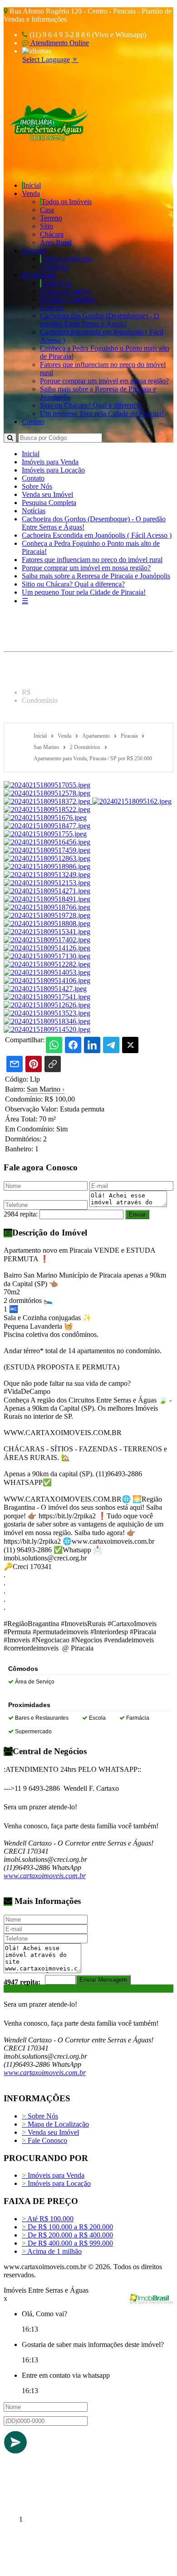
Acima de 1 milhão (52, 2251)
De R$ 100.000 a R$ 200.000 (67, 2227)
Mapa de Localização (55, 2124)
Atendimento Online (59, 43)
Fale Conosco (44, 2140)
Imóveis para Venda (50, 462)
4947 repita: (22, 1982)
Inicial (32, 185)
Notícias (52, 308)
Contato (33, 422)
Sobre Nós (57, 283)
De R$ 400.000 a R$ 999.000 (67, 2243)
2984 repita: (21, 1214)
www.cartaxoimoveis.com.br (45, 1876)
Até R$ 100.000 (48, 2219)
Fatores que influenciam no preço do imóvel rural (92, 560)
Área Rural (56, 242)
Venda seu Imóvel (66, 291)
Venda (31, 193)
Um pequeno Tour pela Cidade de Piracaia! (102, 413)
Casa (47, 210)
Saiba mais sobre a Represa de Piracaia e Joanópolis (96, 576)
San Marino (46, 1089)
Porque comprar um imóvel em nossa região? (104, 381)
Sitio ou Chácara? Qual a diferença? (91, 405)
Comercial (55, 267)
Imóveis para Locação (53, 470)
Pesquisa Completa (67, 299)
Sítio (47, 226)
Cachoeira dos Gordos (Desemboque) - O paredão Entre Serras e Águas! (100, 320)
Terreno (51, 218)
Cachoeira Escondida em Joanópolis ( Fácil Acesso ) (97, 535)
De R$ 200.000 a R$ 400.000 (67, 2235)
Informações (39, 275)
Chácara (52, 234)
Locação (34, 250)
